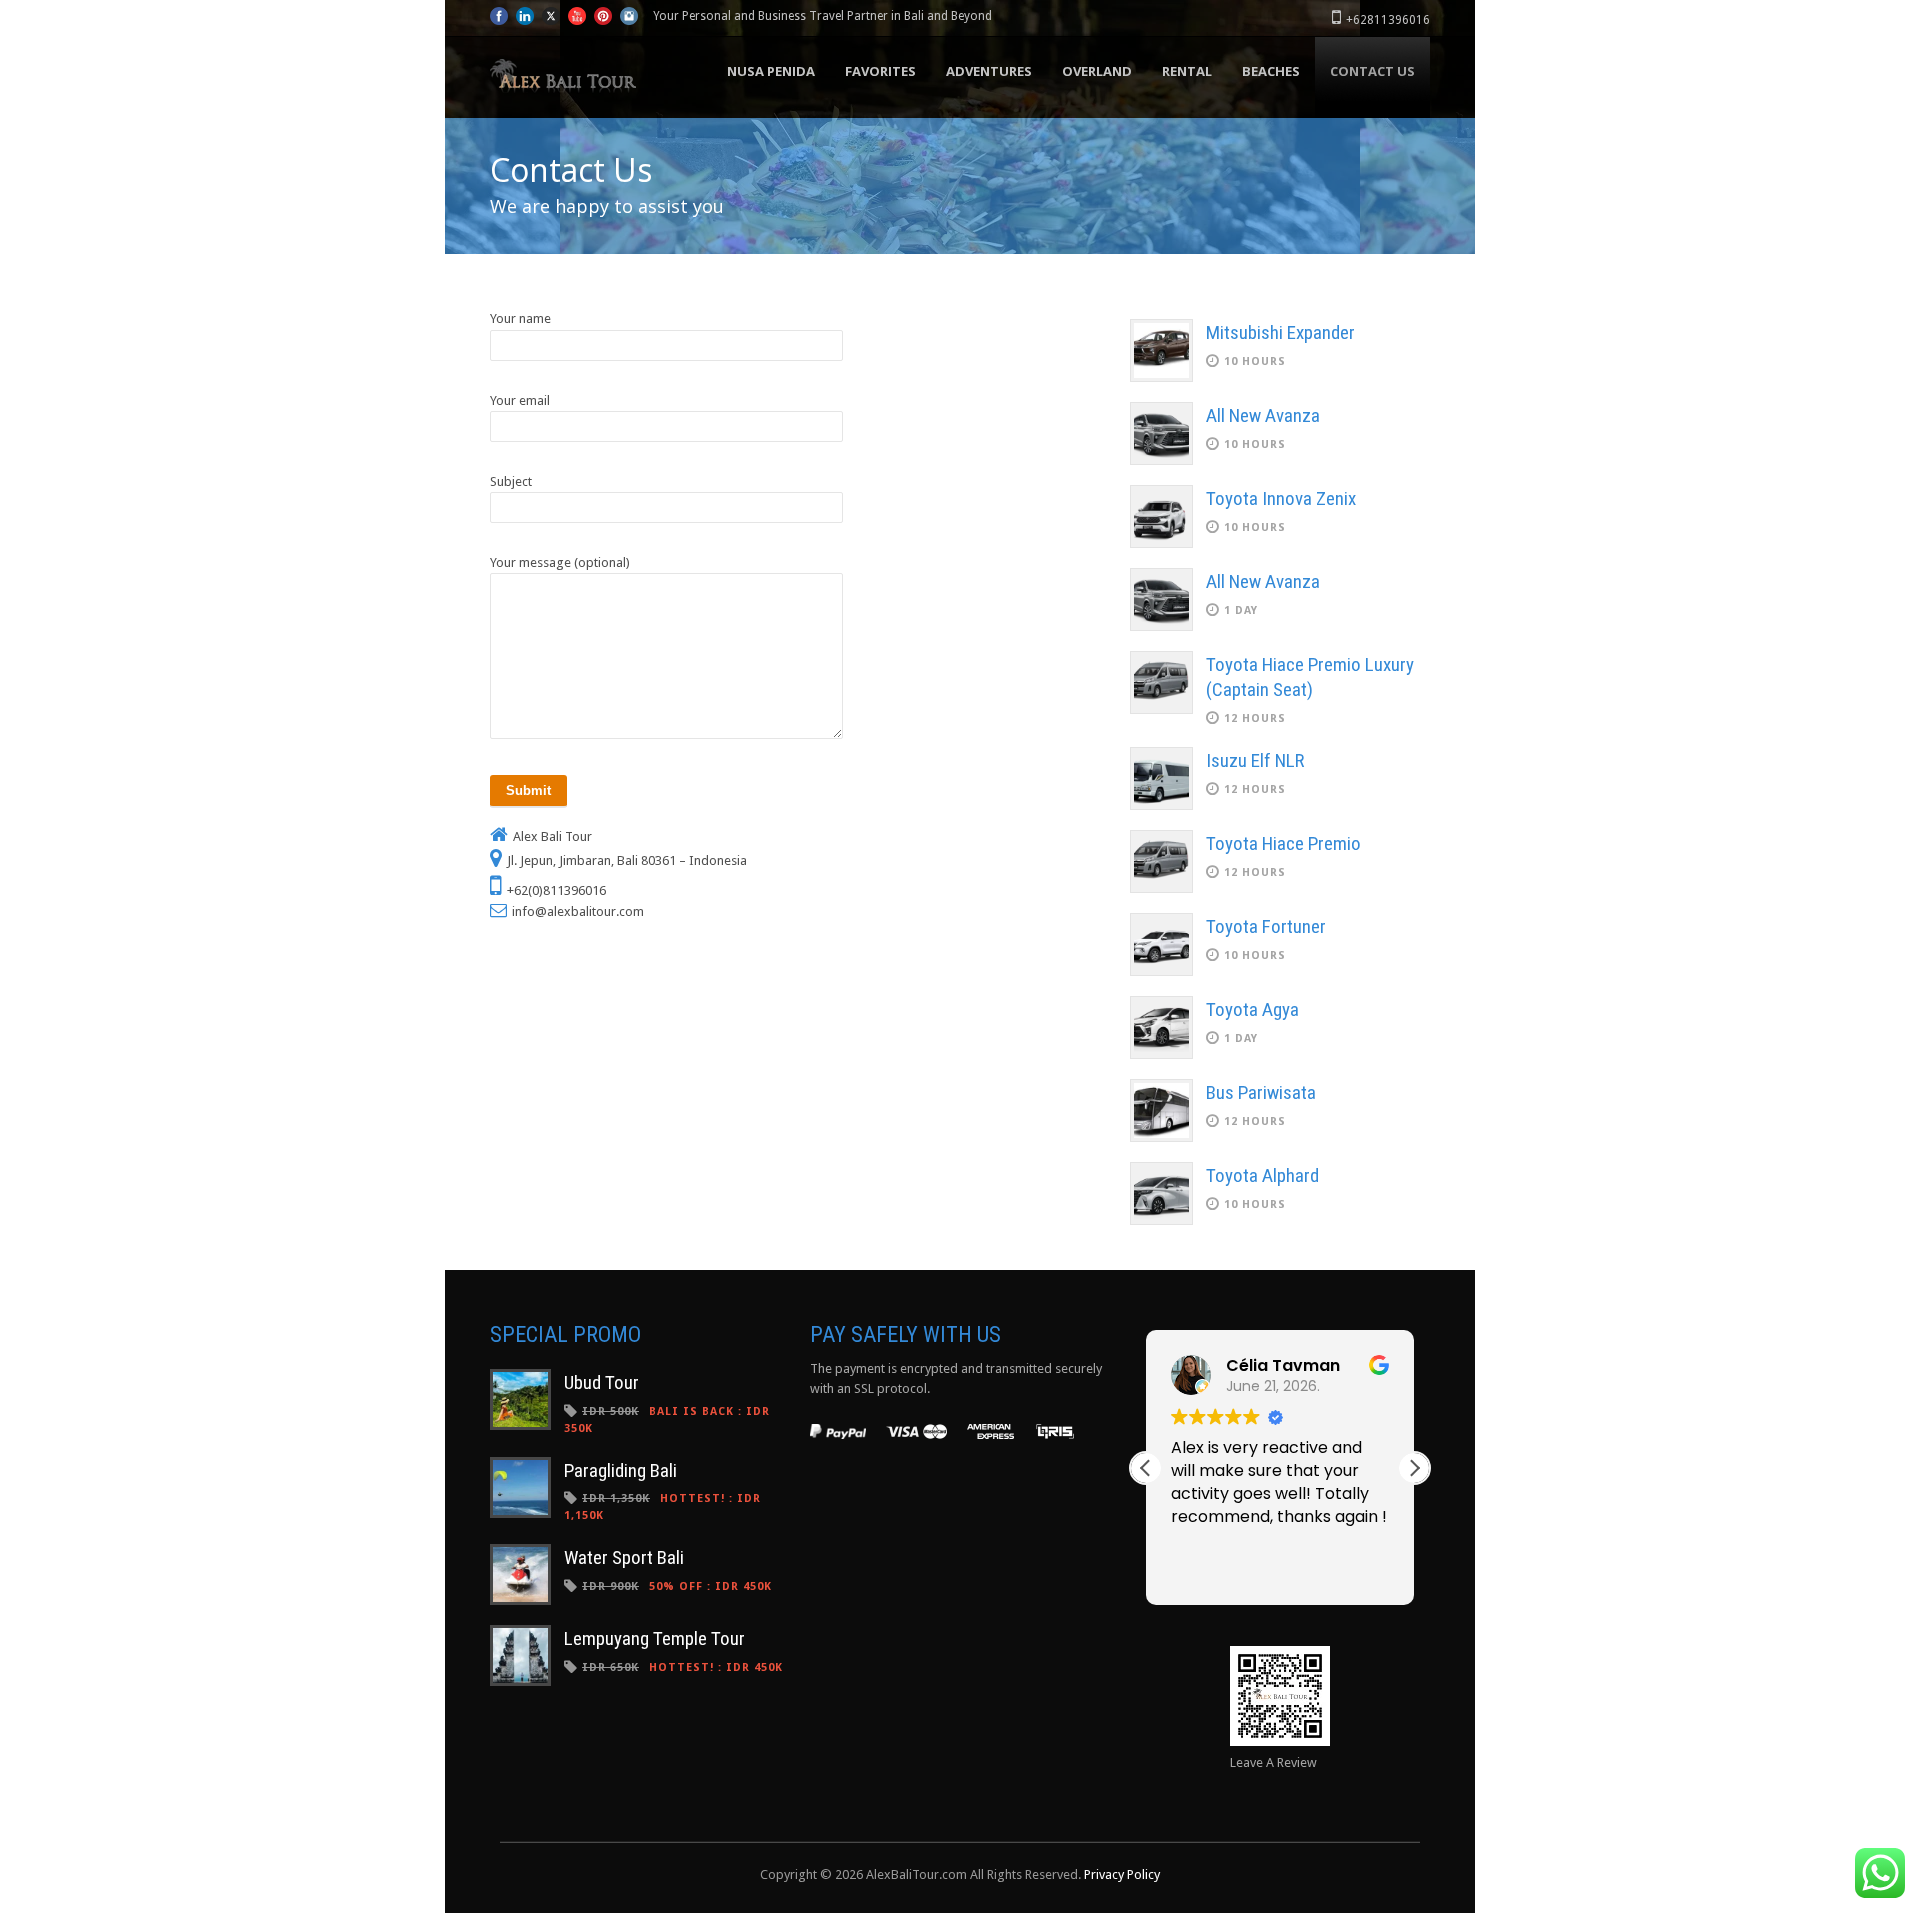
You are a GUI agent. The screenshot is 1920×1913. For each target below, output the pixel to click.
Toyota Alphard (1262, 1175)
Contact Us (1372, 71)
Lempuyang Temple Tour (654, 1638)
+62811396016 (1388, 20)
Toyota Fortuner (1266, 926)
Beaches (1271, 71)
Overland (1097, 71)
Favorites (880, 71)
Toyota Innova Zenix (1281, 498)
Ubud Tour (601, 1382)
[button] (1414, 1468)
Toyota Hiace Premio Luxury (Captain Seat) (1310, 677)
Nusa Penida (771, 71)
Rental (1187, 71)
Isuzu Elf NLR (1255, 760)
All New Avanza (1263, 415)
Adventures (989, 71)
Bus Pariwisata (1261, 1092)
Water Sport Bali (624, 1557)
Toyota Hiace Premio (1283, 843)
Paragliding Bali (620, 1470)
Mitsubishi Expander (1280, 332)
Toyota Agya (1252, 1009)
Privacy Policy (1122, 1874)
